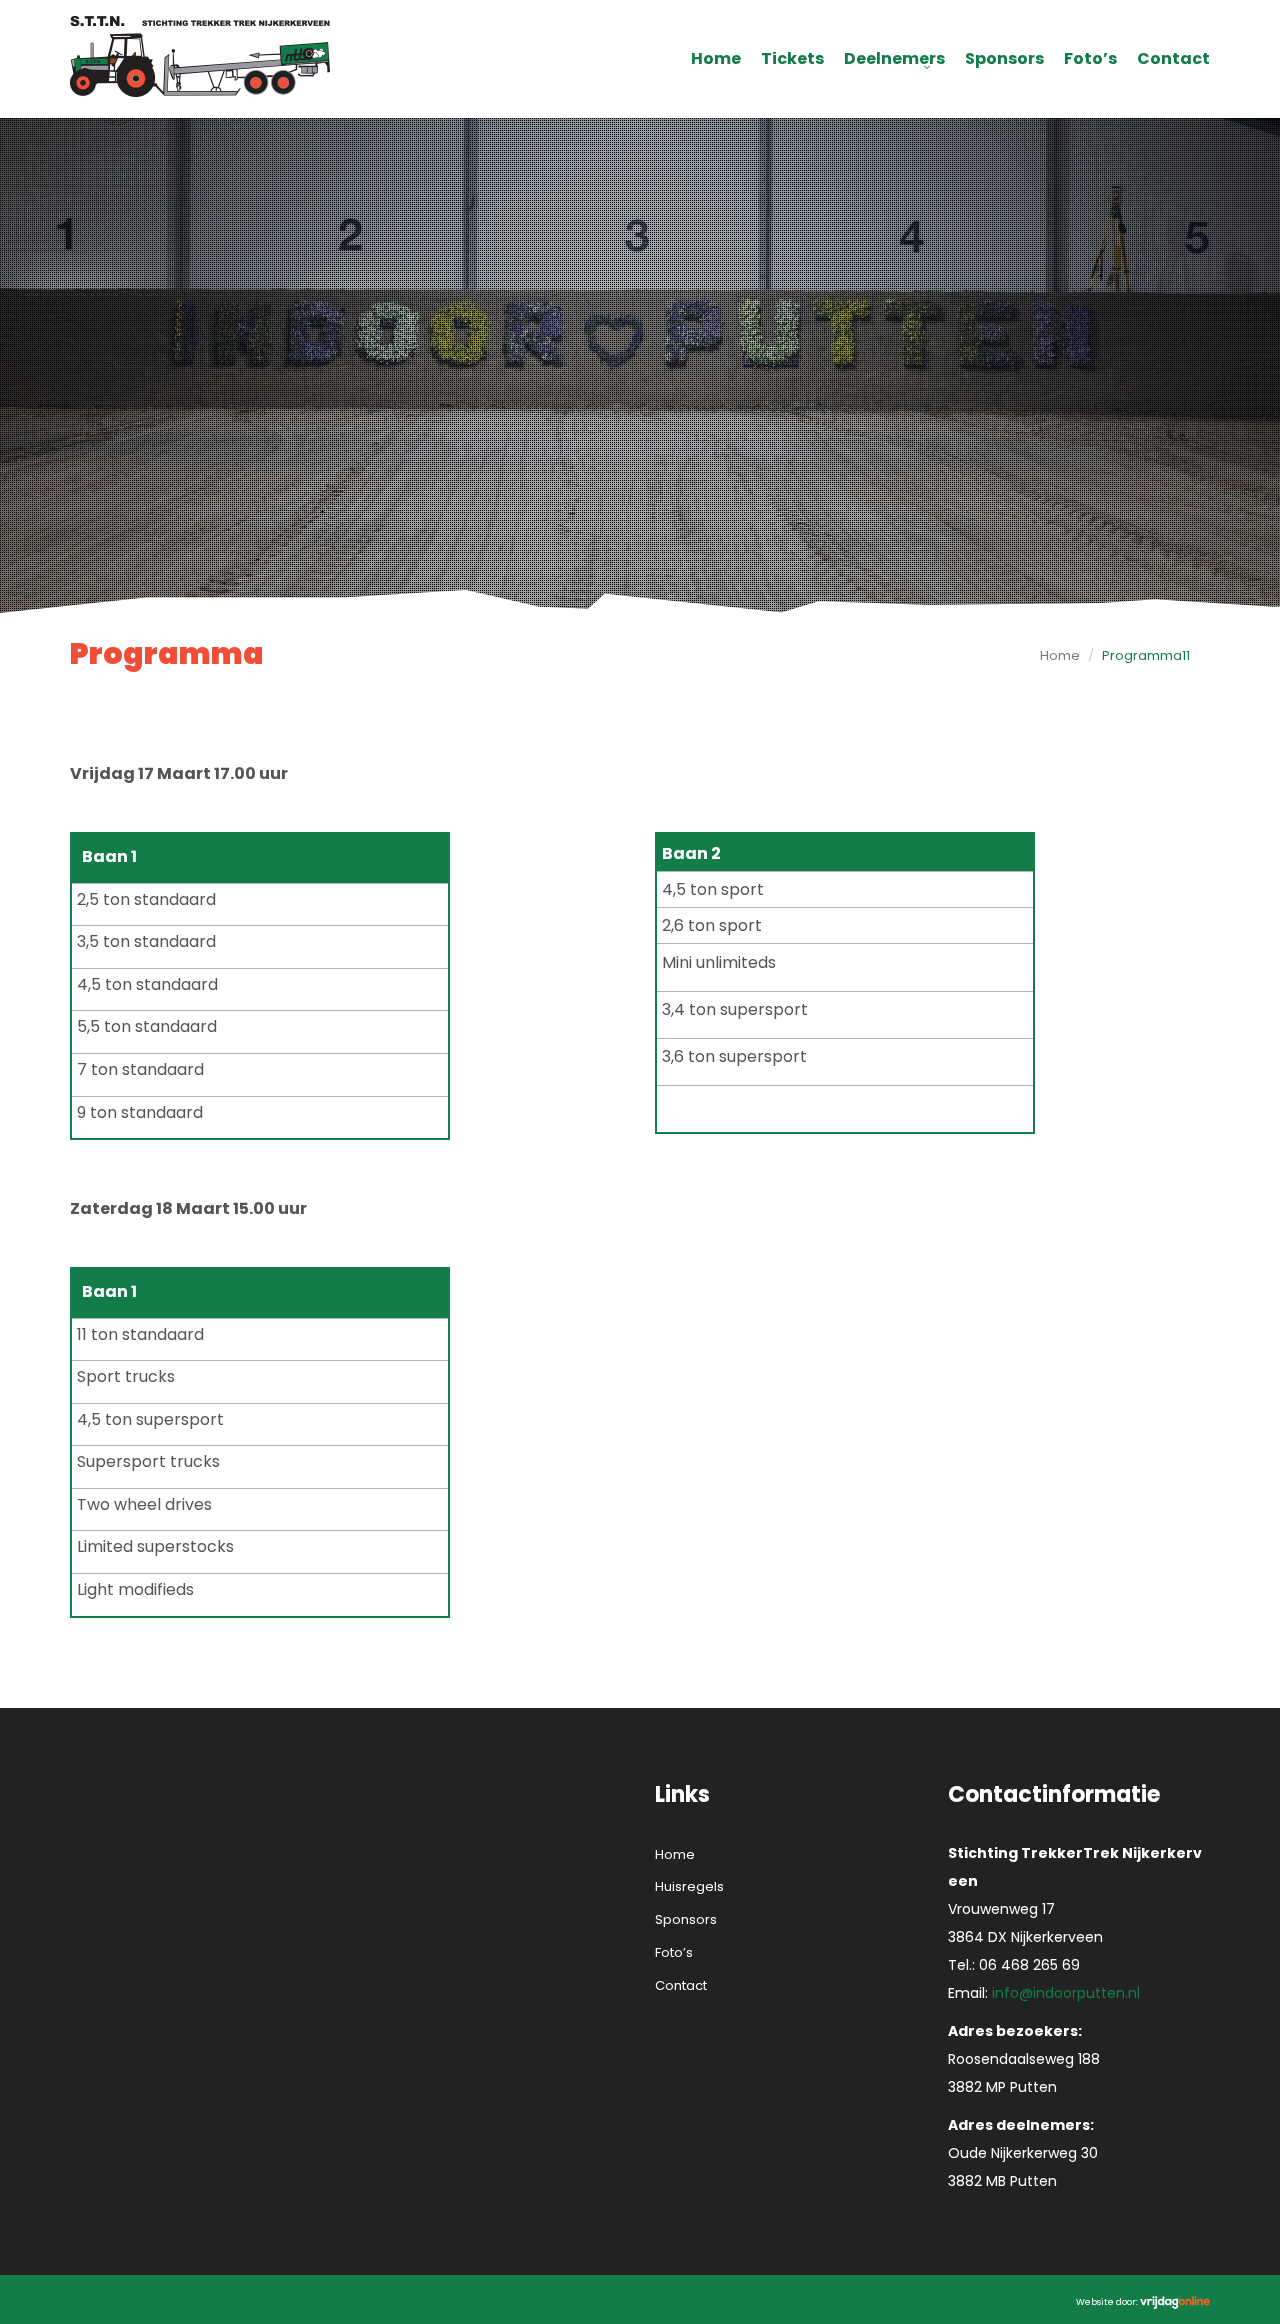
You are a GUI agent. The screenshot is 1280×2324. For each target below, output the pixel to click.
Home (716, 59)
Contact (1173, 59)
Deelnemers (894, 59)
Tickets (792, 59)
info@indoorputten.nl (1066, 1993)
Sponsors (1004, 59)
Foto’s (1090, 59)
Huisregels (689, 1886)
